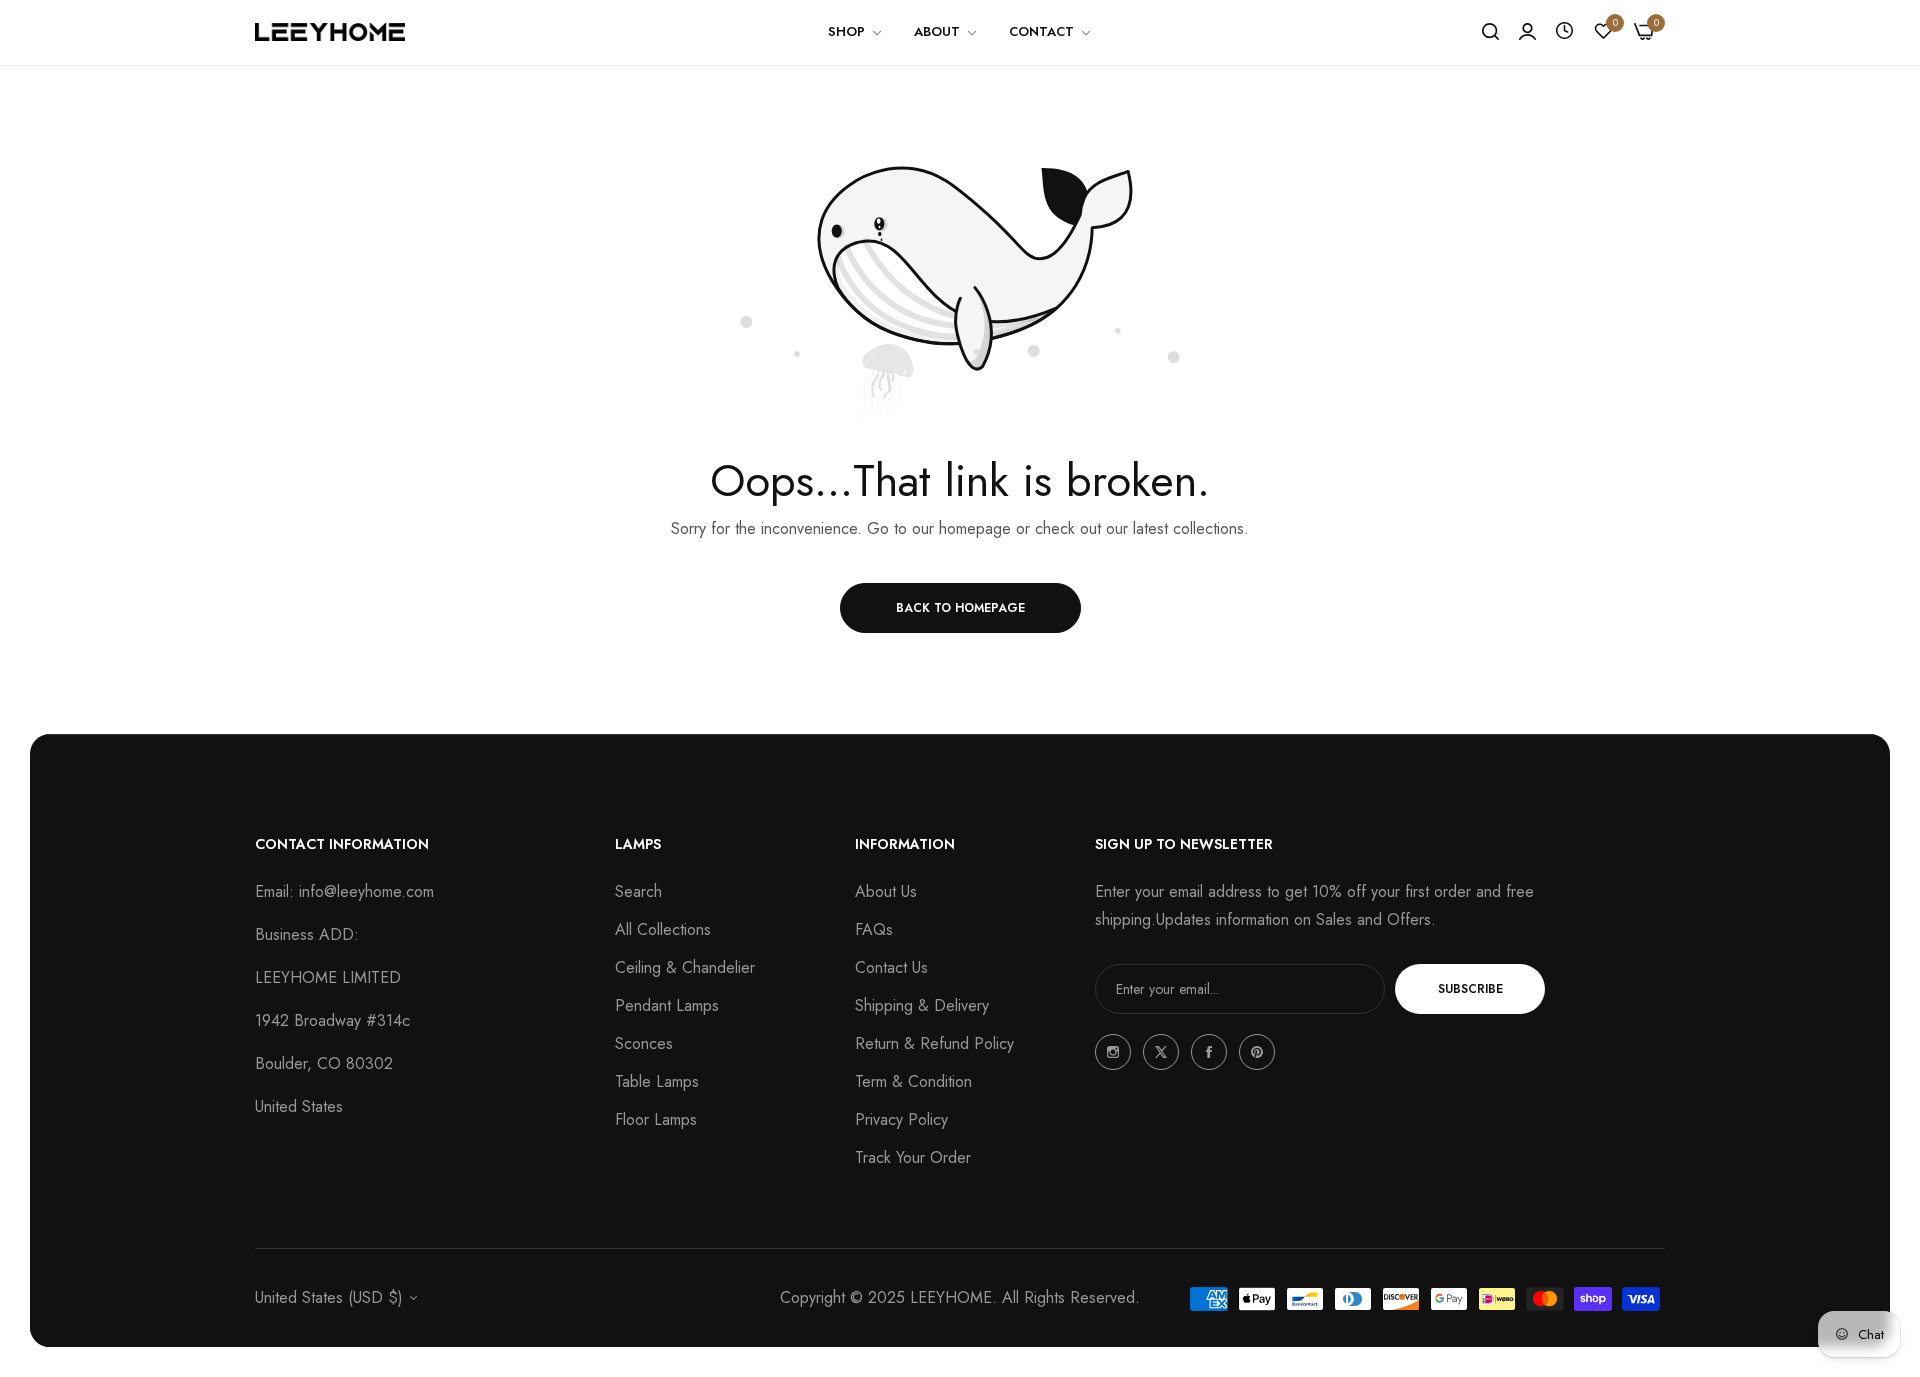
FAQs (874, 929)
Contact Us (891, 967)
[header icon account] (1527, 32)
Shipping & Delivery (922, 1005)
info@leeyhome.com (366, 891)
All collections (663, 929)
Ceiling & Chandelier (685, 967)
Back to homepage (960, 608)
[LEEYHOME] (330, 32)
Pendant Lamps (667, 1005)
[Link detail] (1113, 1052)
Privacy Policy (901, 1119)
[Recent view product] (1564, 31)
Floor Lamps (656, 1119)
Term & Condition (913, 1081)
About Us (886, 891)
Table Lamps (657, 1081)
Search (638, 891)
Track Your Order (913, 1157)
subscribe (1470, 989)
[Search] (1490, 32)
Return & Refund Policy (934, 1043)
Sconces (644, 1043)
